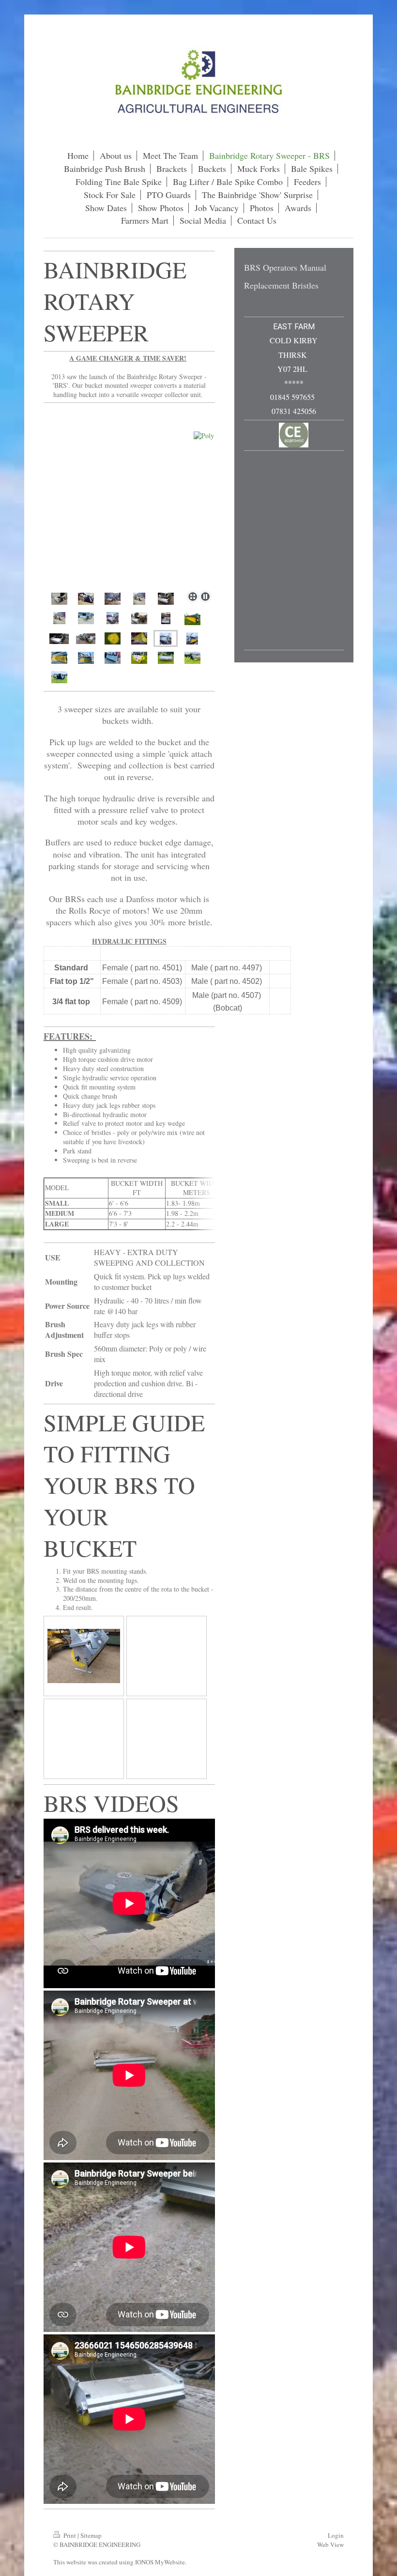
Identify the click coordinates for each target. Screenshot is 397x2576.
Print (70, 2535)
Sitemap (91, 2535)
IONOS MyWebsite (160, 2562)
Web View (330, 2545)
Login (336, 2535)
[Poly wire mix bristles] (139, 638)
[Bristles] (113, 638)
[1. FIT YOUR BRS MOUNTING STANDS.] (84, 1656)
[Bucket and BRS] (59, 599)
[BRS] (129, 497)
